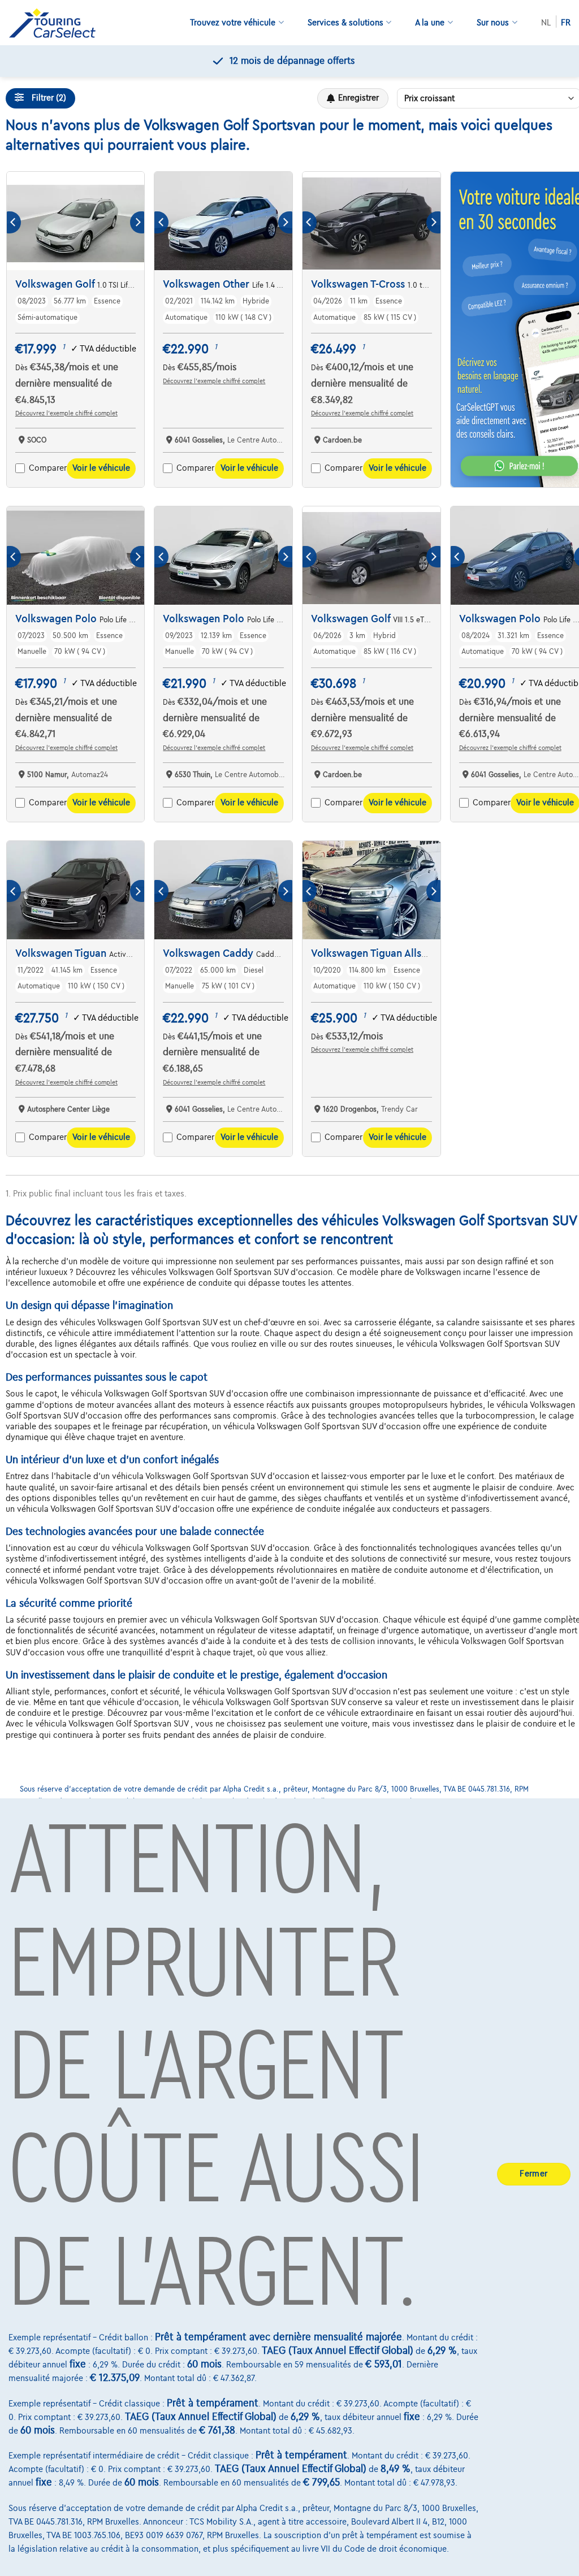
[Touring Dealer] (57, 23)
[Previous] (14, 222)
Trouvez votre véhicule (233, 23)
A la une (430, 23)
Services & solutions (345, 23)
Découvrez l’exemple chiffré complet (66, 413)
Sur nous (493, 23)
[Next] (137, 222)
